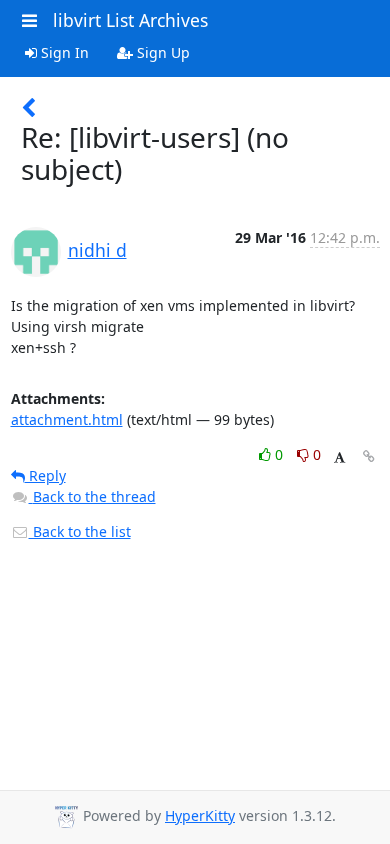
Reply (45, 475)
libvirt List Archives (130, 20)
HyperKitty (200, 815)
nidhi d (97, 250)
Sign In (63, 52)
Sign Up (161, 52)
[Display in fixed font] (339, 457)
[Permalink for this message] (369, 456)
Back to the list (80, 531)
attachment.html (67, 419)
